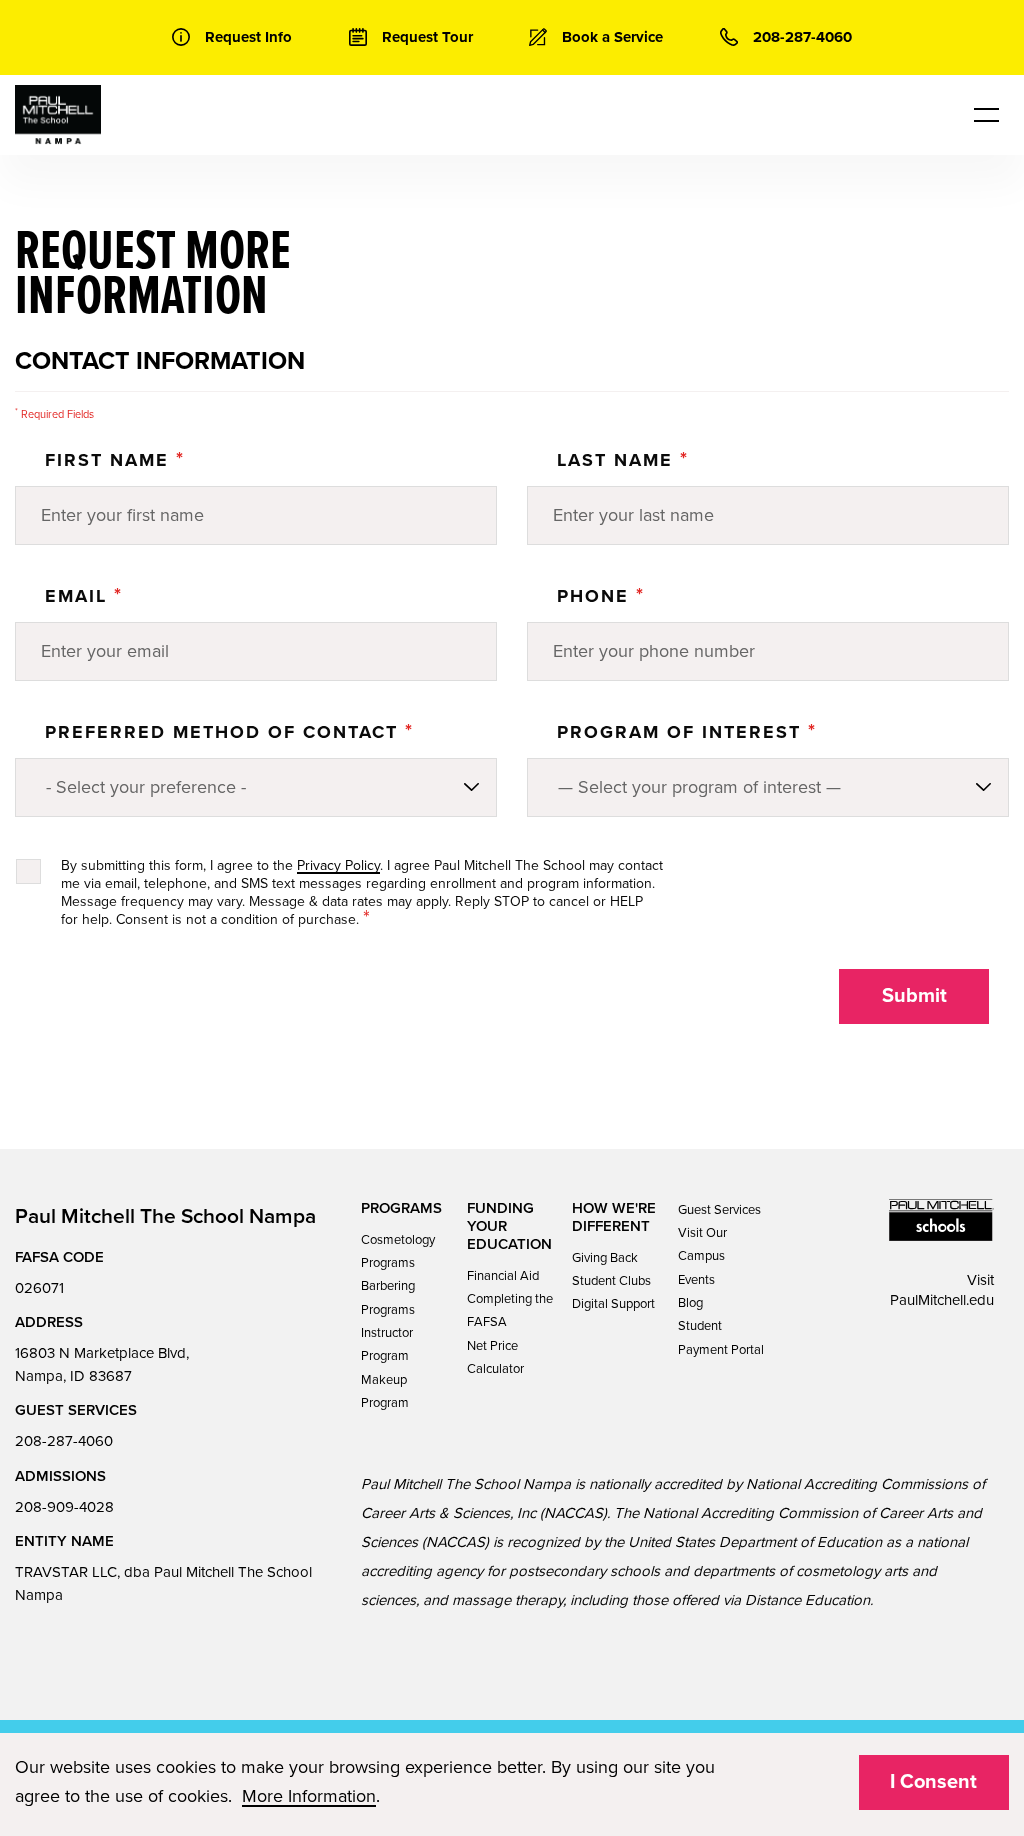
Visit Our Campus (702, 1244)
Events (696, 1280)
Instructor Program (387, 1344)
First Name (115, 460)
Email (84, 596)
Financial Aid (503, 1276)
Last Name (623, 460)
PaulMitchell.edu (942, 1300)
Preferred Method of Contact (229, 732)
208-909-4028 (64, 1507)
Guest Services (719, 1210)
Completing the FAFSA (510, 1310)
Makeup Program (385, 1391)
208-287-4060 (64, 1441)
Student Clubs (611, 1281)
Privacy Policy (338, 865)
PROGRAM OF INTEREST (687, 732)
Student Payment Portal (721, 1337)
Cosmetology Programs (398, 1251)
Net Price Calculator (495, 1357)
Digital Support (613, 1304)
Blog (690, 1303)
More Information (309, 1796)
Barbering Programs (388, 1297)
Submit (914, 996)
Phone (601, 596)
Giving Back (605, 1258)
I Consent (933, 1782)
